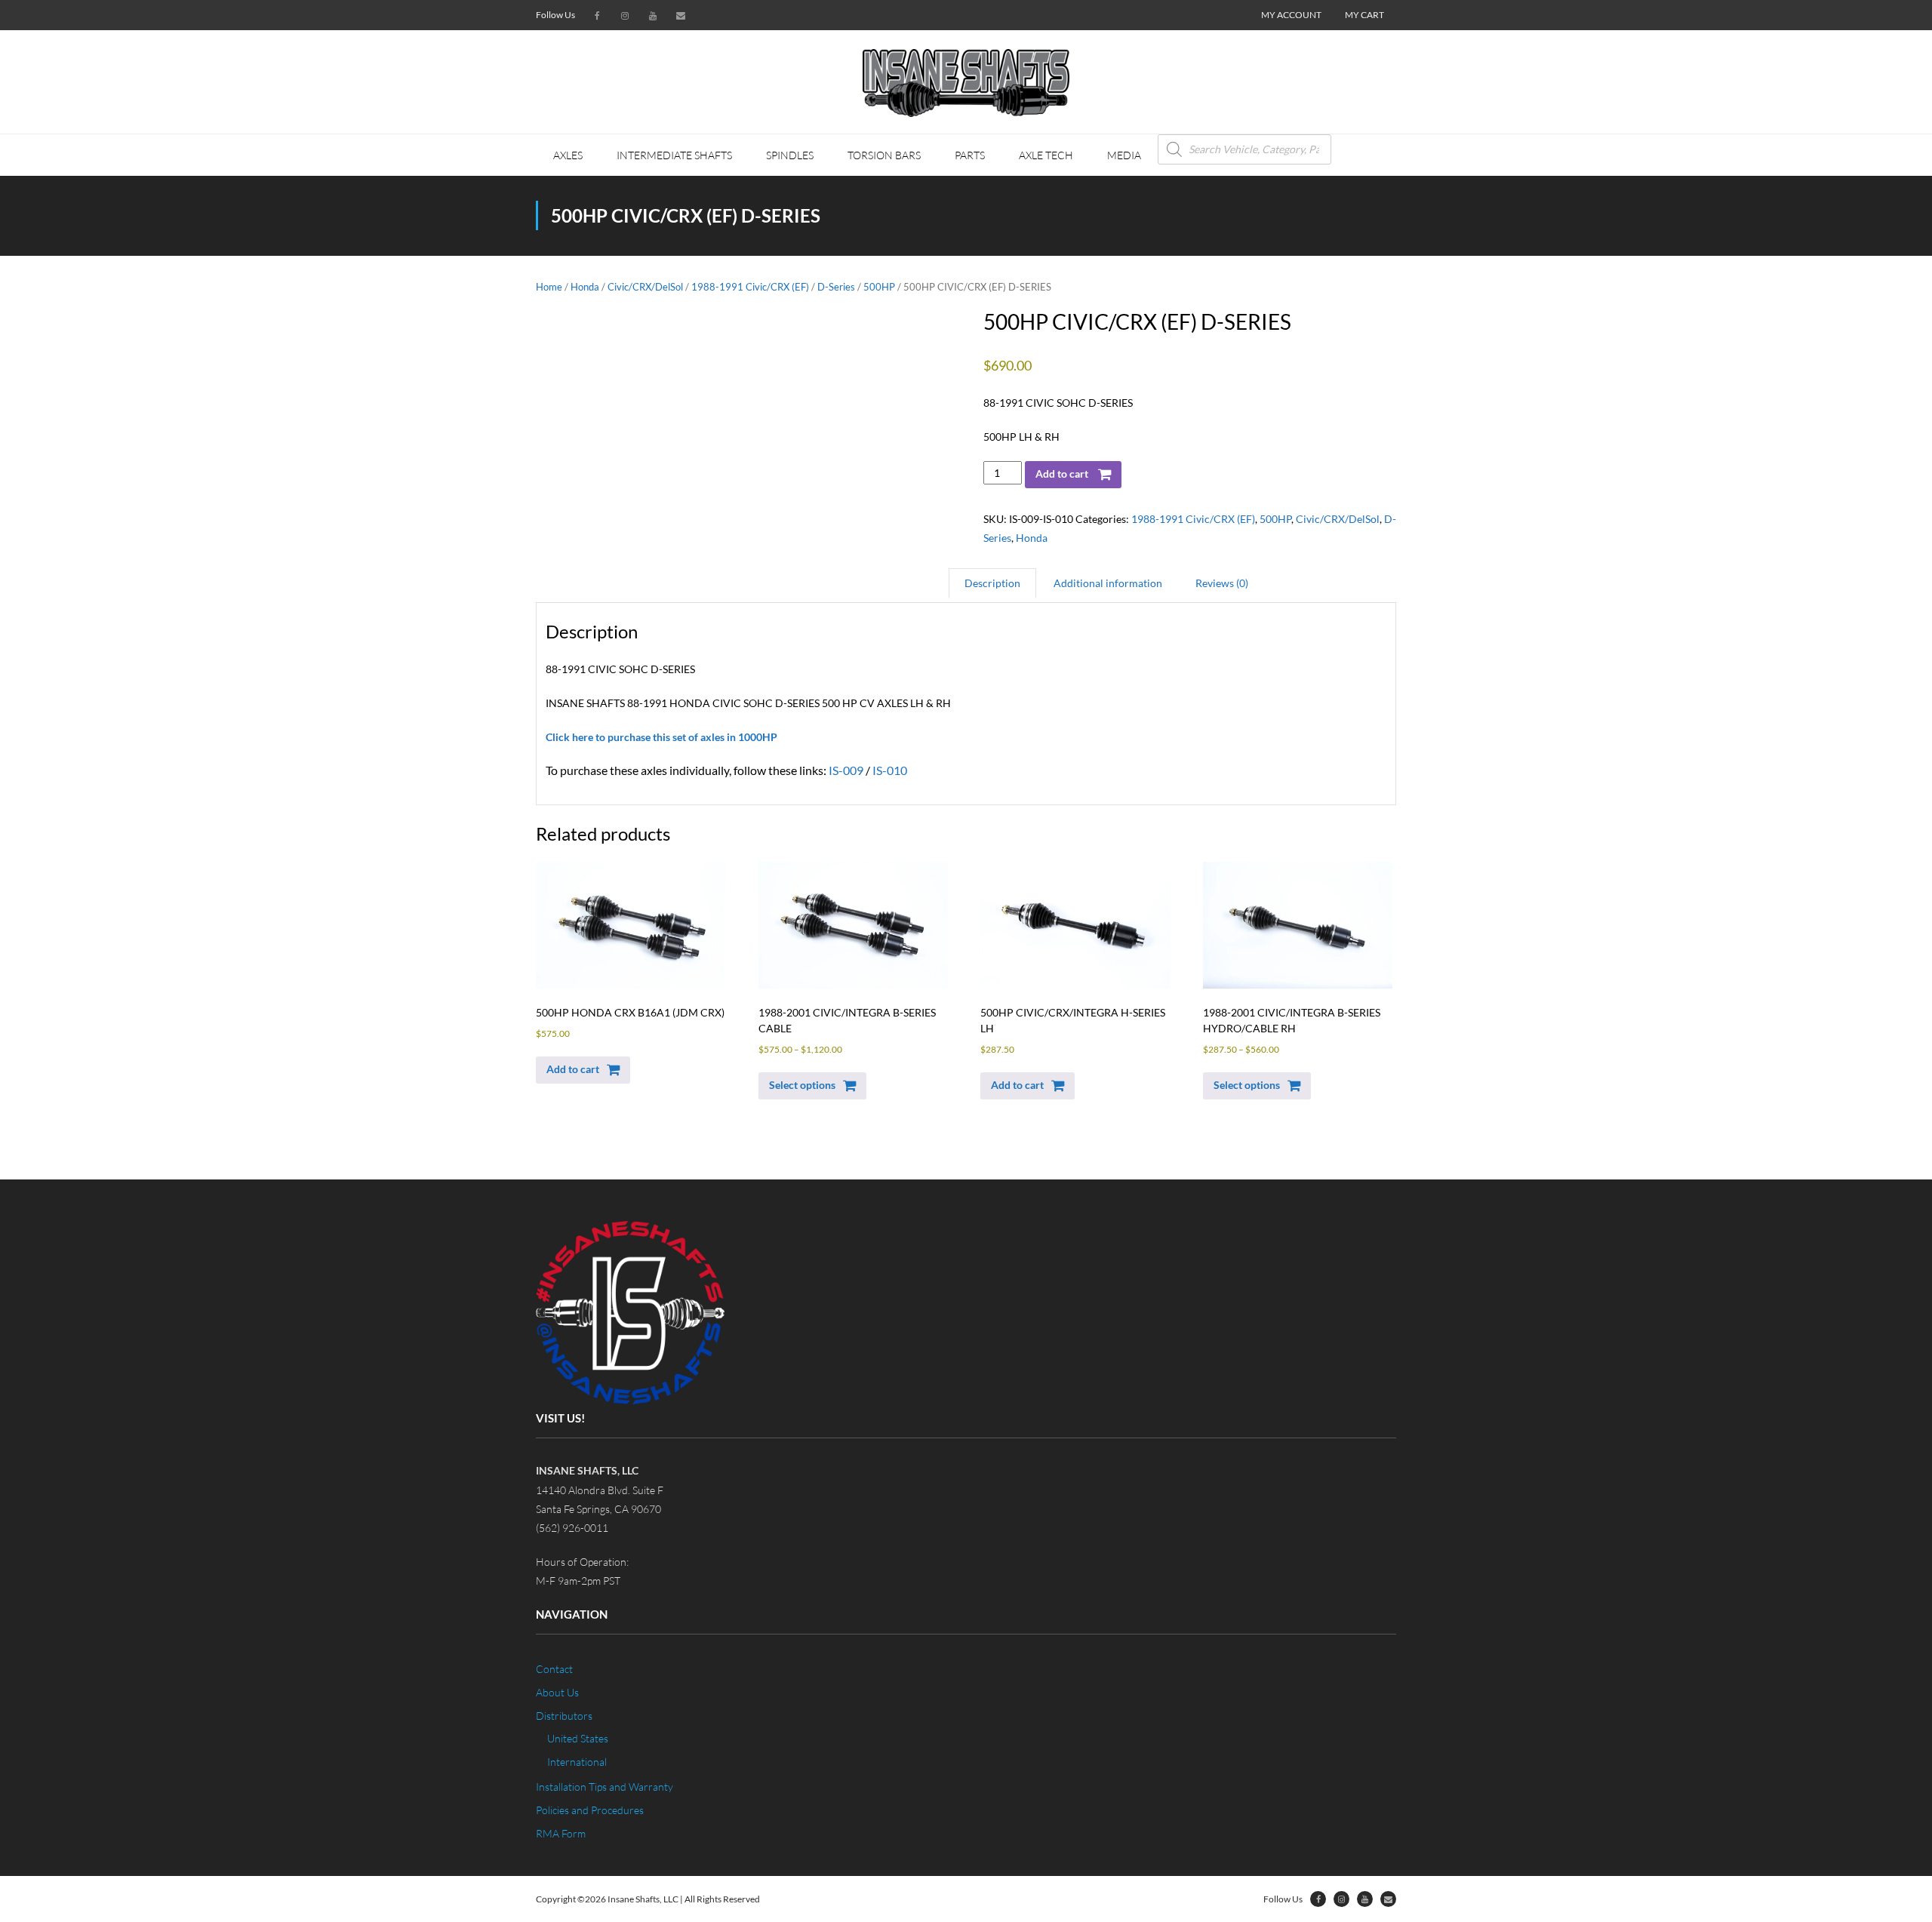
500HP (879, 287)
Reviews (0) (1222, 583)
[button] (583, 1070)
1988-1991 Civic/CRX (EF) (750, 287)
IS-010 (890, 770)
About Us (557, 1692)
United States (578, 1738)
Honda (585, 287)
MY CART (1364, 15)
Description (992, 583)
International (577, 1762)
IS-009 (846, 770)
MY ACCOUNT (1291, 15)
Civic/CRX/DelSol (645, 287)
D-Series (836, 287)
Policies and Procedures (590, 1810)
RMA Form (561, 1833)
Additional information (1108, 583)
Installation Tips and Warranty (605, 1787)
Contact (554, 1669)
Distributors (564, 1716)
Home (549, 287)
